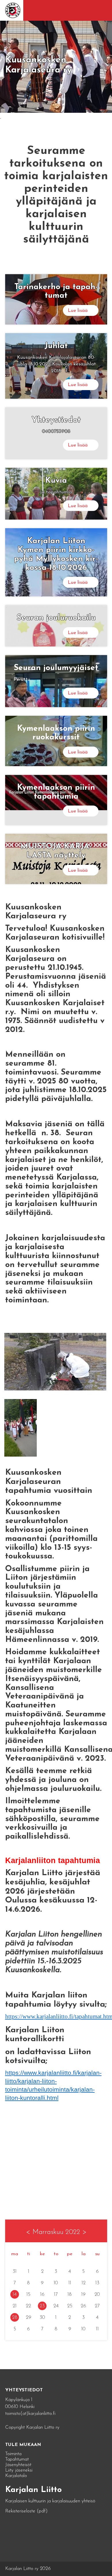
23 (42, 2306)
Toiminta (13, 2454)
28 (15, 2318)
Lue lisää (78, 311)
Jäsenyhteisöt (18, 2465)
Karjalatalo (16, 2476)
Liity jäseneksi (19, 2470)
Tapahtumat (17, 2459)
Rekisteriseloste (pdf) (26, 2511)
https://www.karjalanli (32, 2016)
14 (15, 2294)
